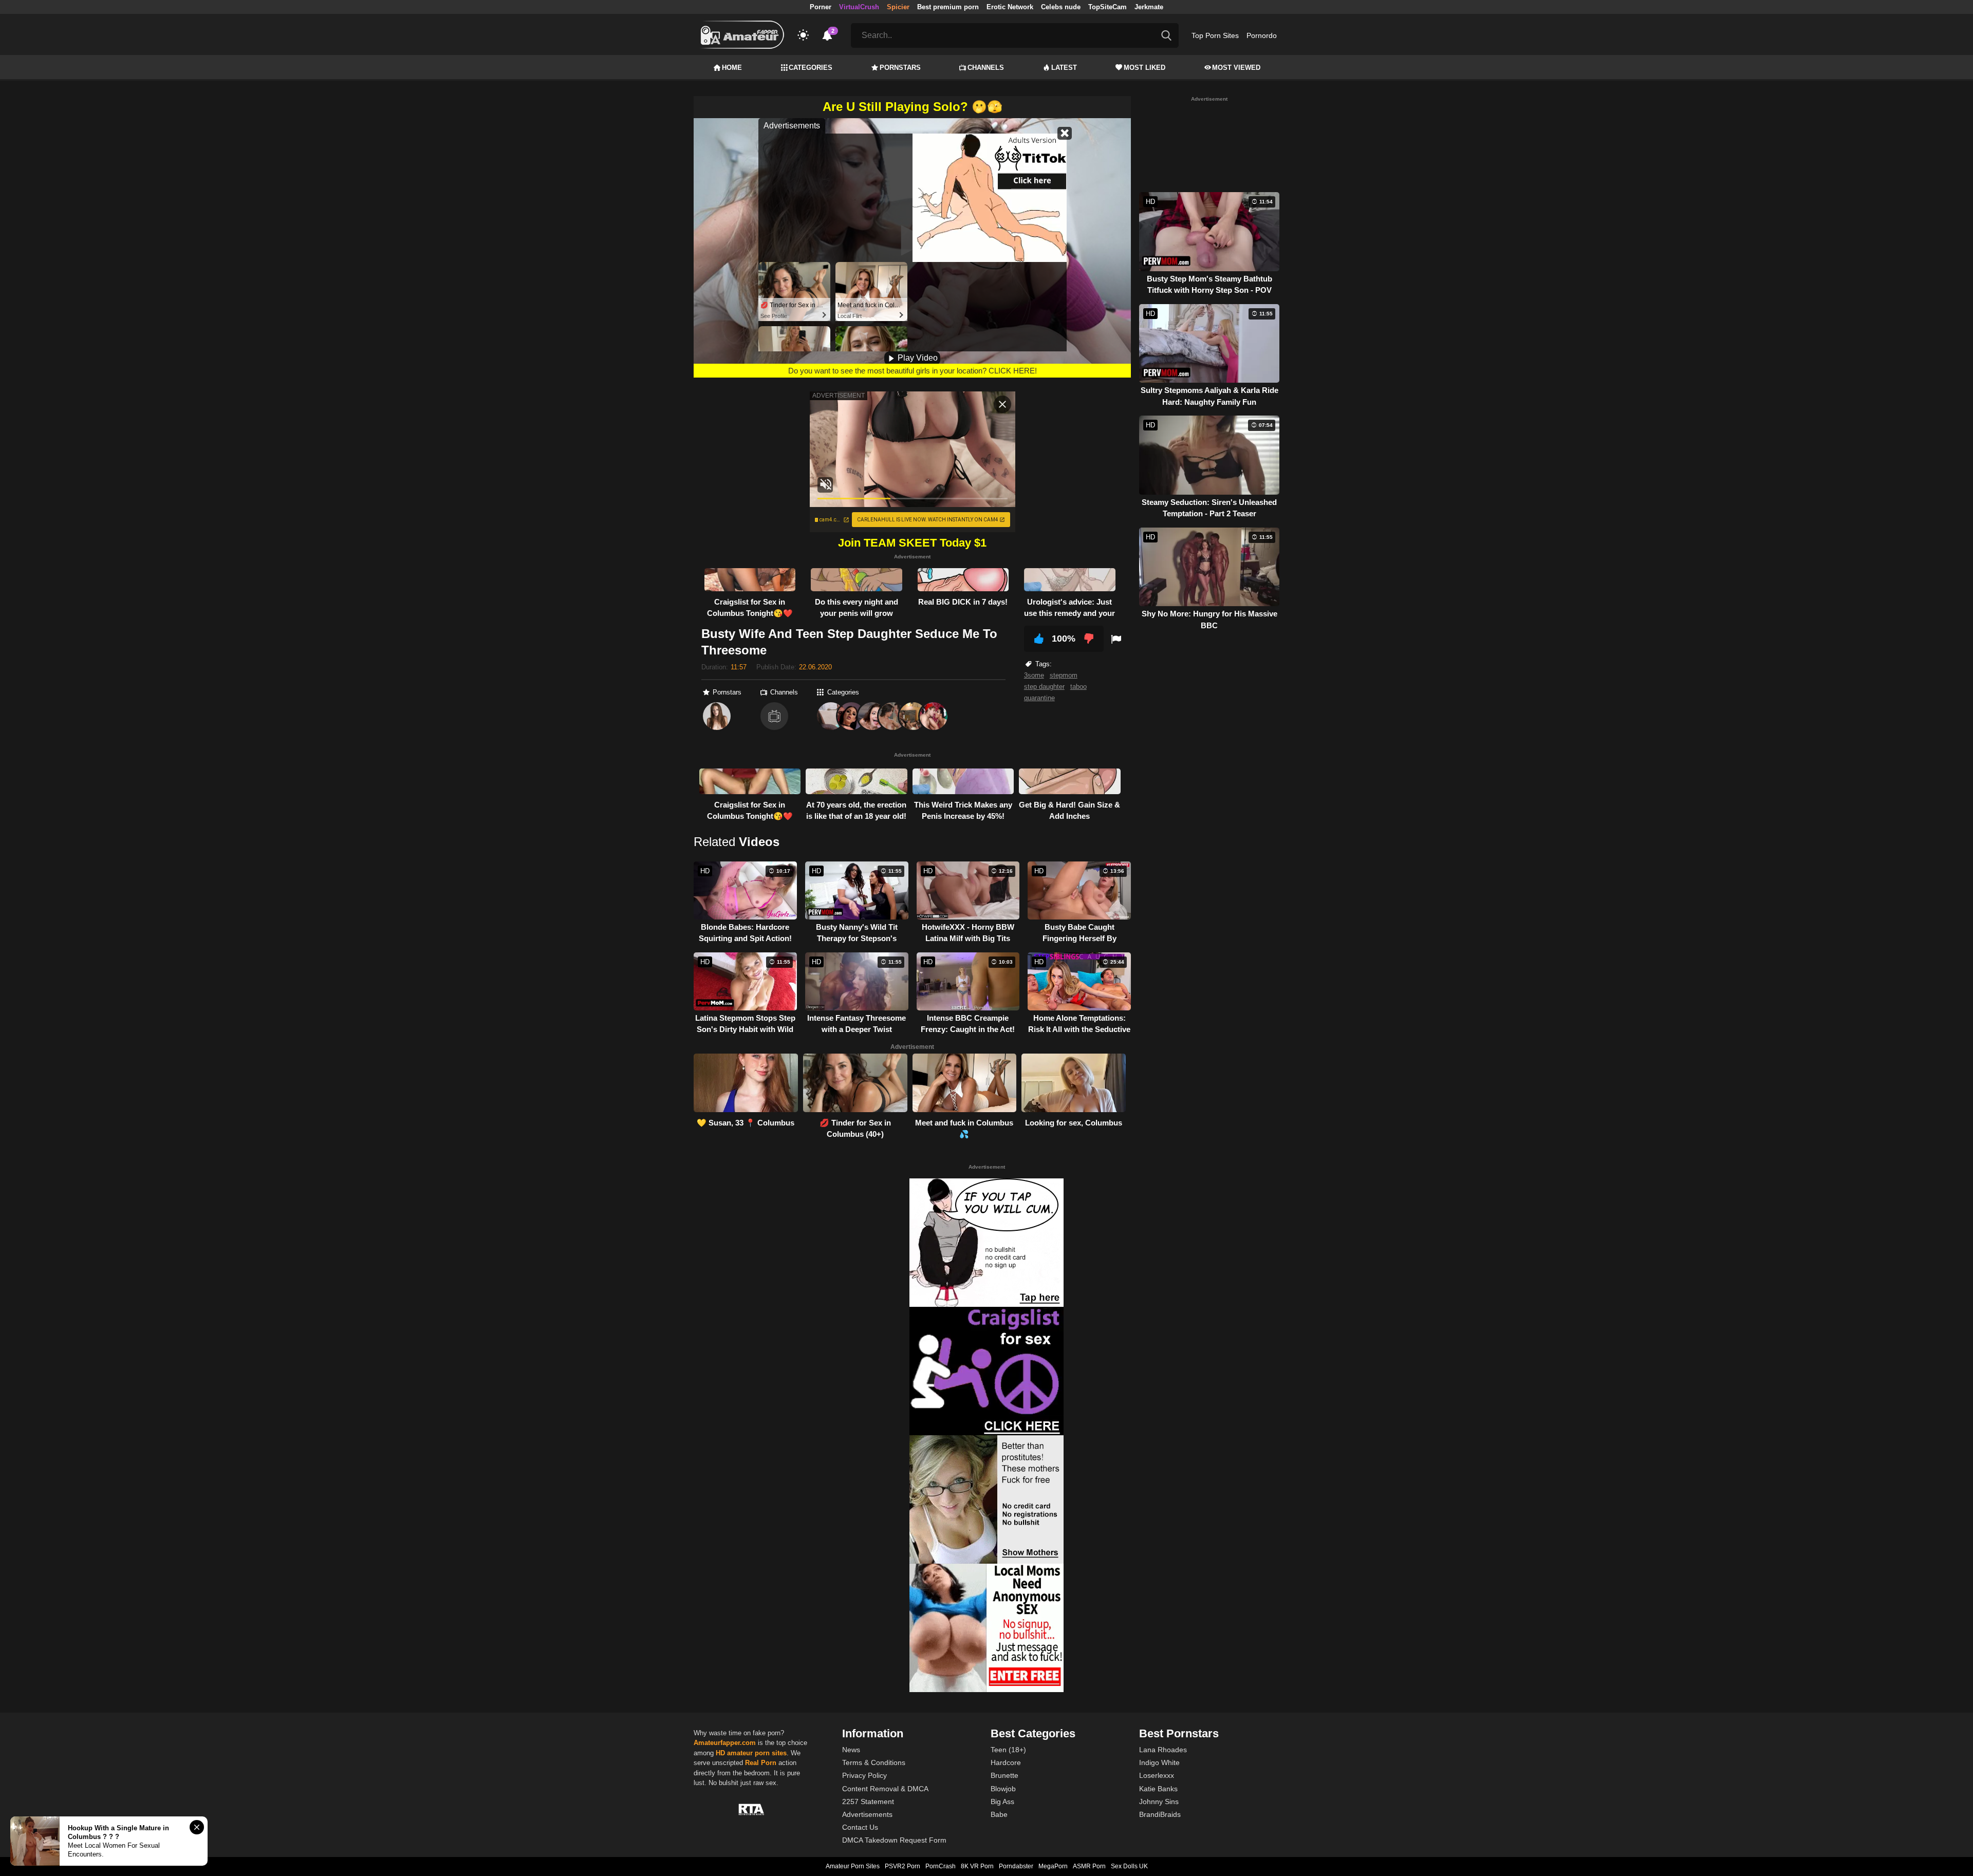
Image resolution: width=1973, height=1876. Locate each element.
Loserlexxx (1157, 1775)
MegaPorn (1053, 1866)
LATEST (1064, 68)
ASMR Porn (1089, 1866)
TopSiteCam (1108, 7)
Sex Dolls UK (1129, 1866)
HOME (732, 68)
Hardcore (1006, 1762)
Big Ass (1002, 1802)
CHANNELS (986, 68)
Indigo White (1159, 1762)
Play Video (917, 358)
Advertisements (867, 1814)
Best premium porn (948, 7)
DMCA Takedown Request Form (894, 1840)
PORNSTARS (900, 68)
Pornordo (1262, 35)
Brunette (1004, 1775)
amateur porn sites (757, 1753)
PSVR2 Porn (902, 1866)
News (851, 1750)
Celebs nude (1061, 7)
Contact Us (860, 1827)
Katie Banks (1158, 1789)
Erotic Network (1010, 7)
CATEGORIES (811, 68)
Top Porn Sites (1215, 35)
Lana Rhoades (1163, 1750)
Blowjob (1003, 1789)
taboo (1078, 687)
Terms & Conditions (874, 1762)
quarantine (1039, 698)
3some (1034, 675)
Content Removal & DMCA (885, 1789)
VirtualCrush (859, 7)
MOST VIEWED (1236, 68)
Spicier (898, 7)
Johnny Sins (1159, 1802)
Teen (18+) (1008, 1750)
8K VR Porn (977, 1866)
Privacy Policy (864, 1775)
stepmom (1064, 675)
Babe (999, 1814)
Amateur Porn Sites (853, 1866)
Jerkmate (1149, 7)
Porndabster (1016, 1866)
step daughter (1044, 687)
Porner (821, 7)
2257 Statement (868, 1802)
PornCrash (941, 1866)
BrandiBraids (1160, 1814)
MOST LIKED (1144, 68)
